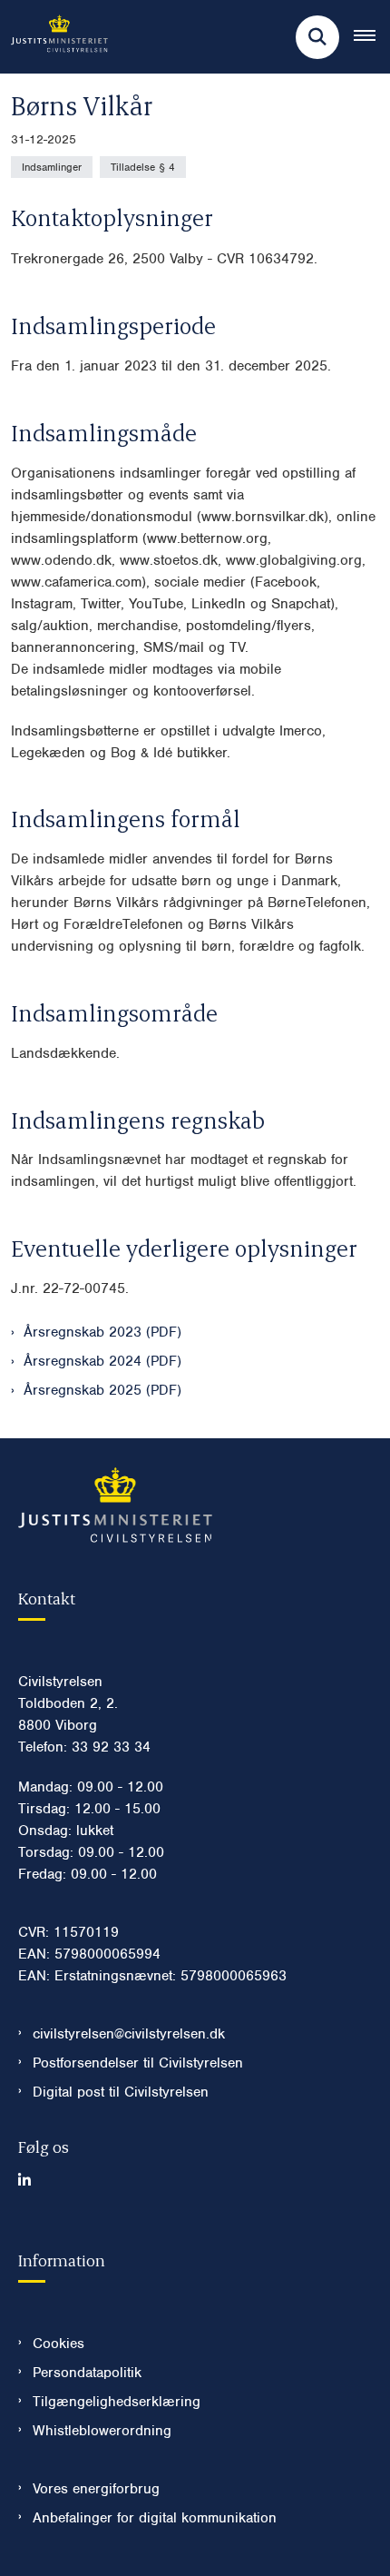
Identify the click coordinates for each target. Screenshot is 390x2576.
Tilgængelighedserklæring (117, 2402)
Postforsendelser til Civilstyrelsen (138, 2063)
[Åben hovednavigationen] (372, 37)
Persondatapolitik (87, 2373)
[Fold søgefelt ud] (317, 37)
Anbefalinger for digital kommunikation (155, 2518)
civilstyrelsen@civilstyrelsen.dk (129, 2034)
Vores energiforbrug (96, 2489)
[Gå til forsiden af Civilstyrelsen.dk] (54, 37)
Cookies (58, 2344)
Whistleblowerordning (102, 2431)
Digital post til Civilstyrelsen (121, 2092)
